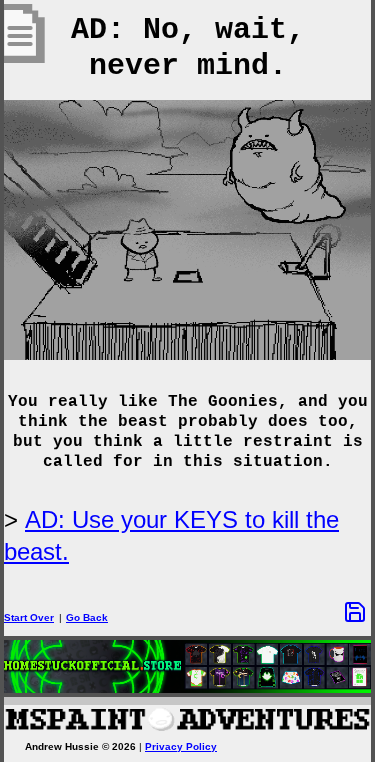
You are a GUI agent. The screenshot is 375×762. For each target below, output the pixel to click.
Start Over (29, 617)
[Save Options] (355, 612)
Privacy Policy (181, 746)
